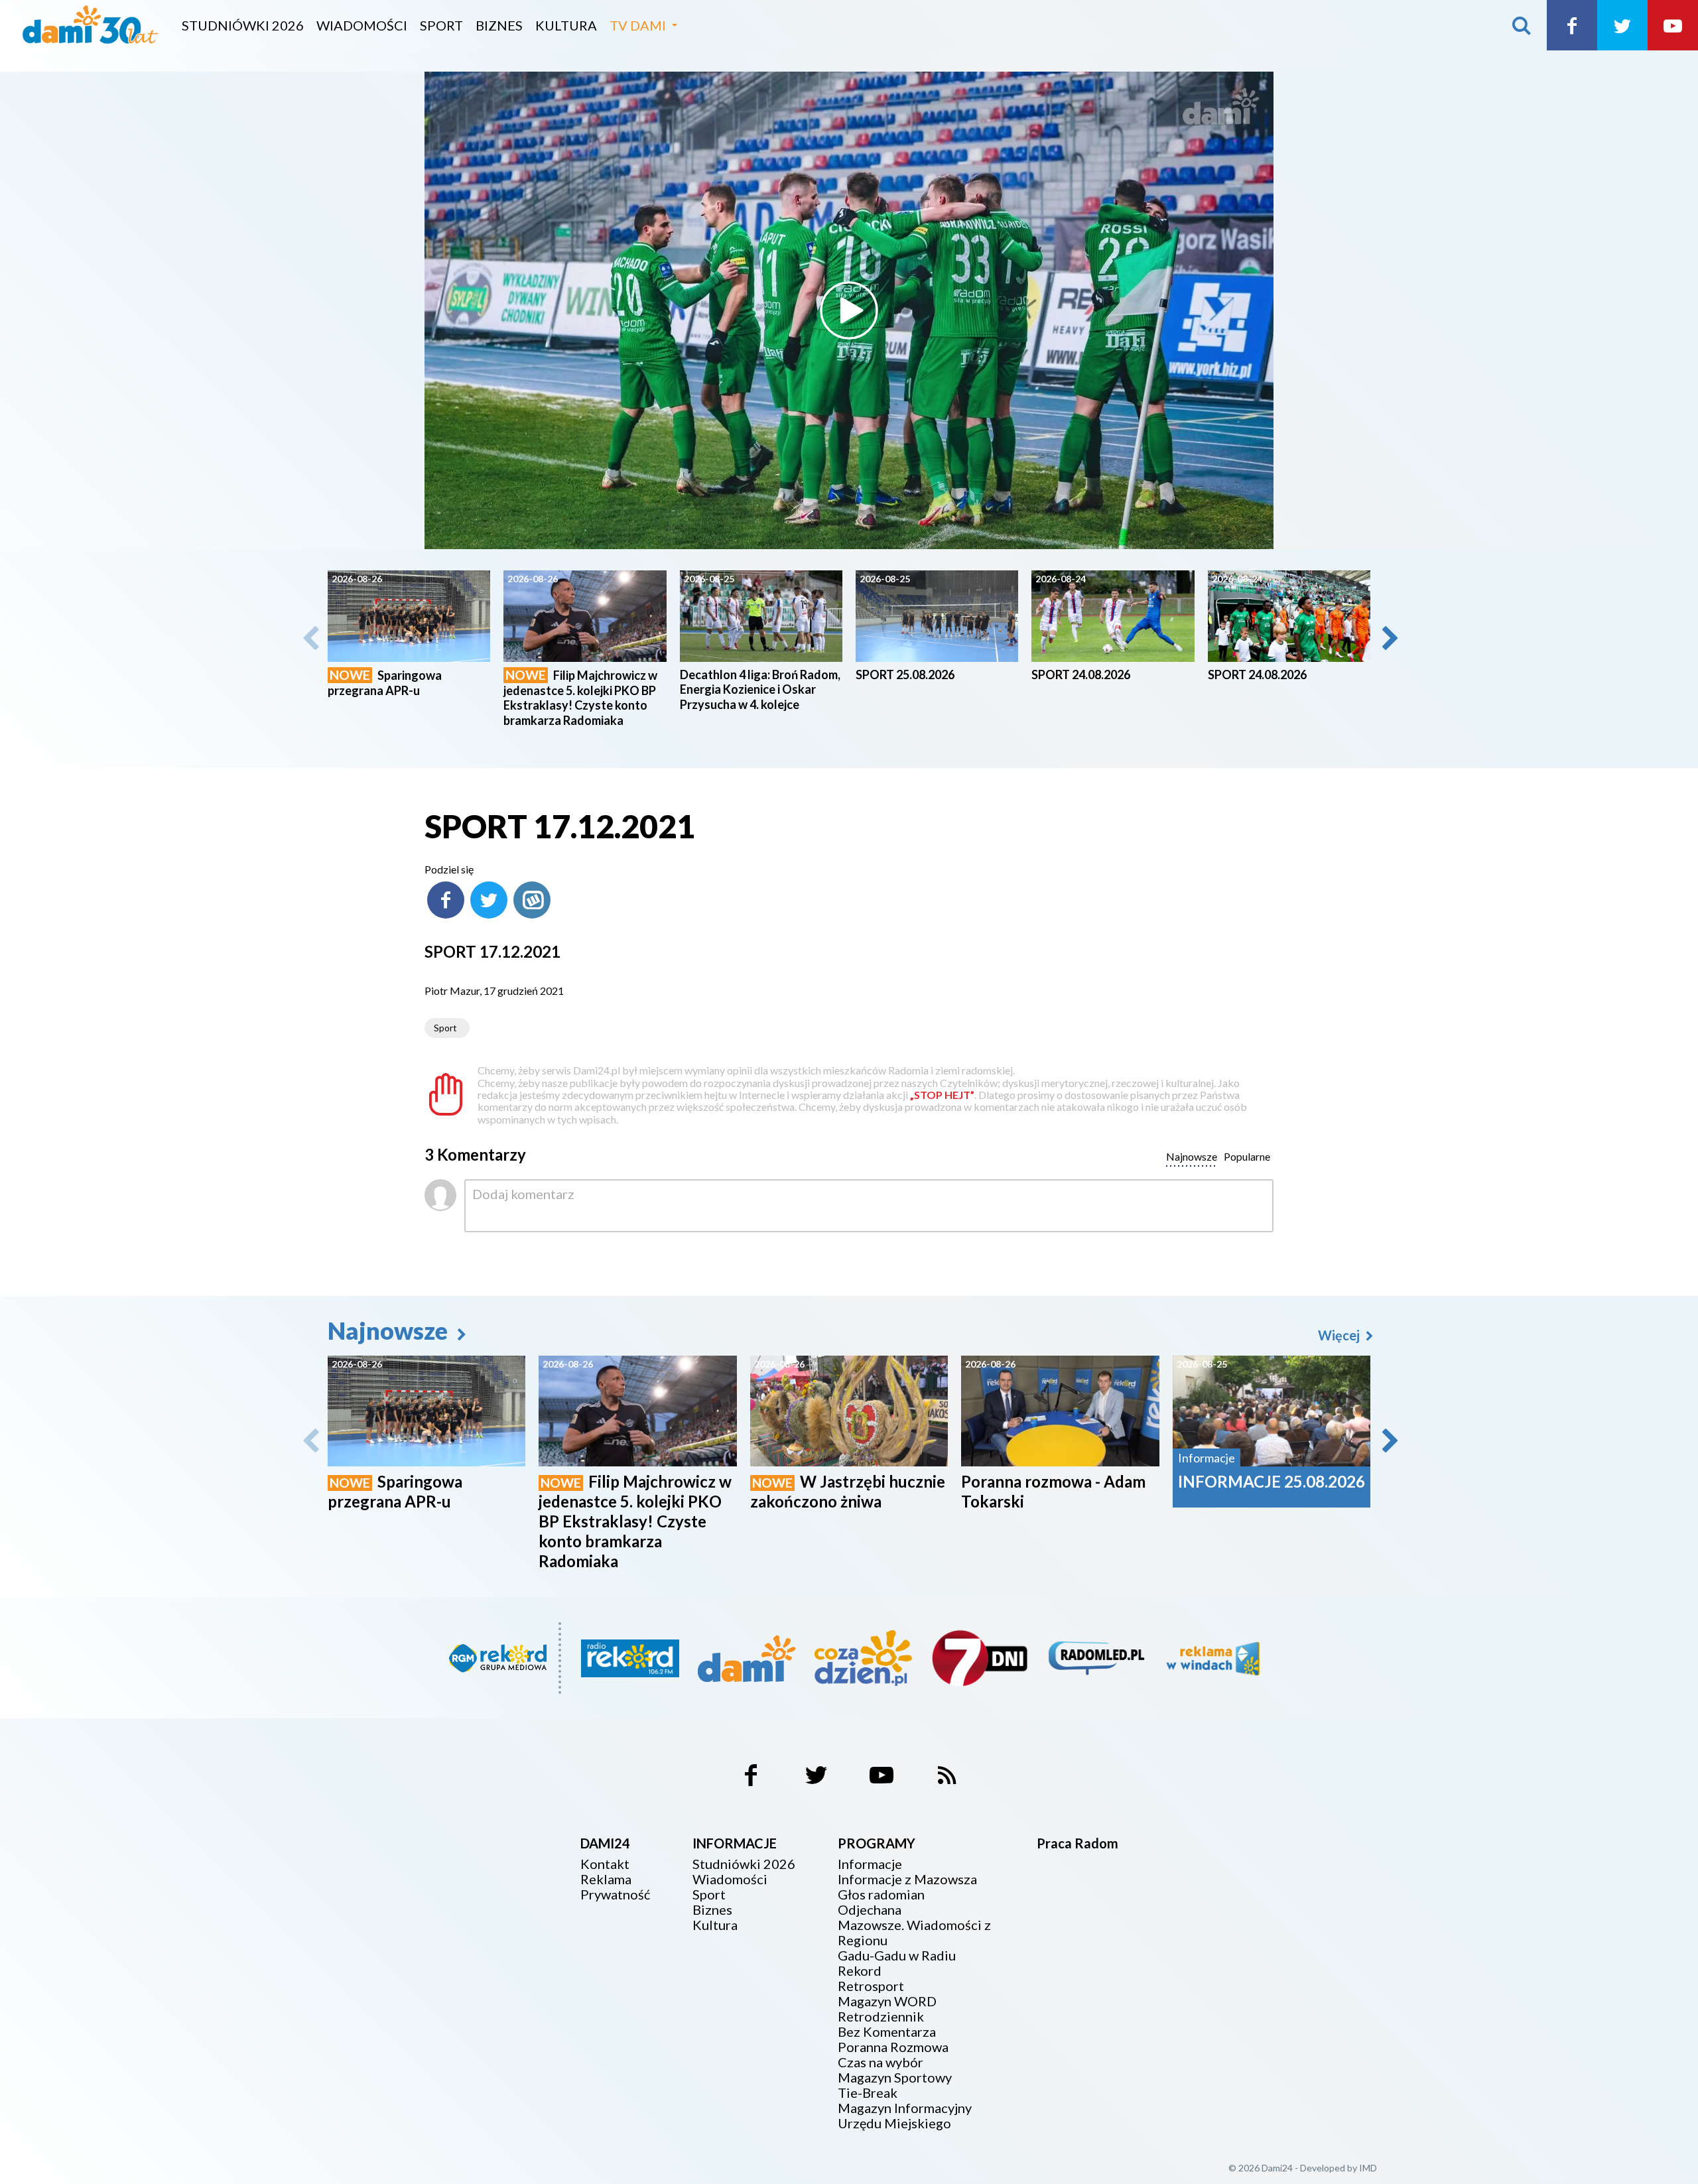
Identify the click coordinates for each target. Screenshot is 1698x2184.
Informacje (870, 1864)
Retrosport (871, 1986)
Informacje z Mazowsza (907, 1879)
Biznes (499, 25)
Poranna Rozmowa (893, 2047)
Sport (441, 25)
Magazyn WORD (887, 2001)
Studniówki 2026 (243, 25)
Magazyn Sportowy (895, 2078)
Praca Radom (1078, 1843)
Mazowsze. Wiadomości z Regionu (914, 1933)
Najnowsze (390, 1330)
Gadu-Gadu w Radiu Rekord (897, 1963)
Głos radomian (881, 1895)
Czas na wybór (881, 2062)
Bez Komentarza (887, 2032)
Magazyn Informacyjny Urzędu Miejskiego (905, 2116)
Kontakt (605, 1864)
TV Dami (638, 25)
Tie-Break (868, 2093)
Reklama (606, 1879)
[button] (1389, 638)
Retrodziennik (881, 2017)
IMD (1368, 2168)
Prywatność (615, 1895)
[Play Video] (849, 310)
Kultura (566, 25)
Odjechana (870, 1910)
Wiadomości (362, 25)
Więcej (1340, 1335)
